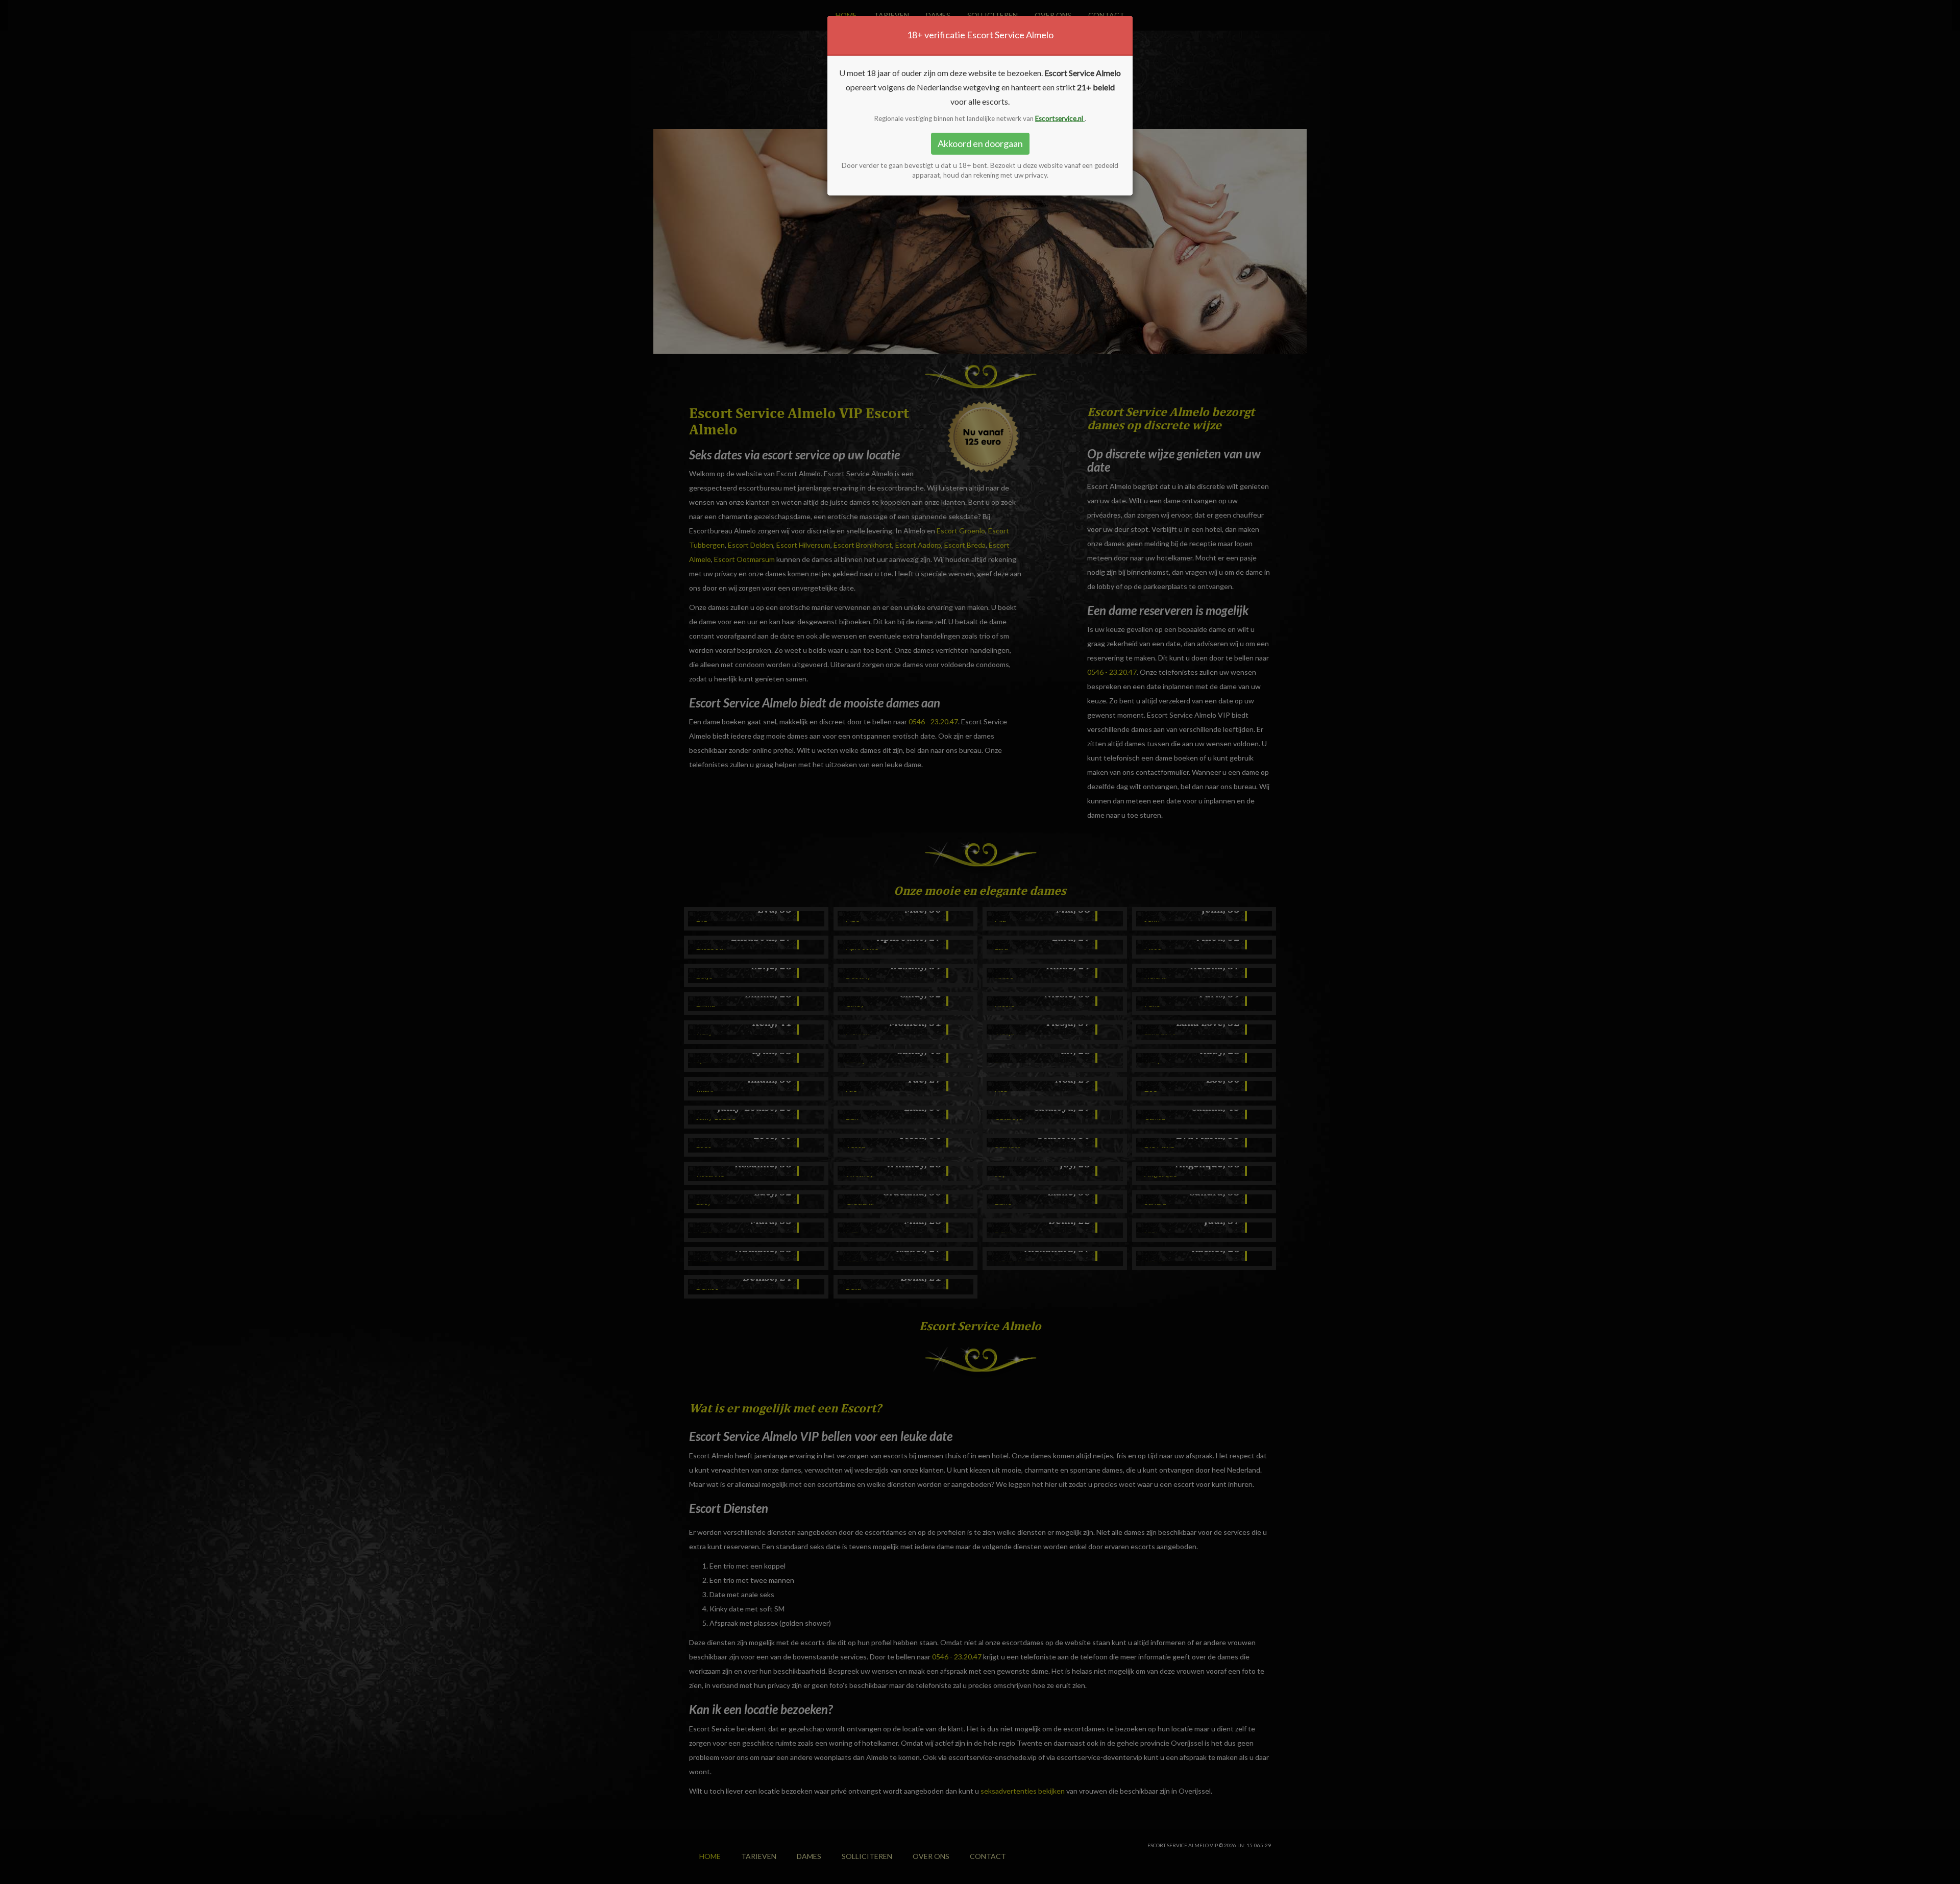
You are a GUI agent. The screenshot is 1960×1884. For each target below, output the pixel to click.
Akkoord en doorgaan (980, 143)
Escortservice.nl (1060, 118)
